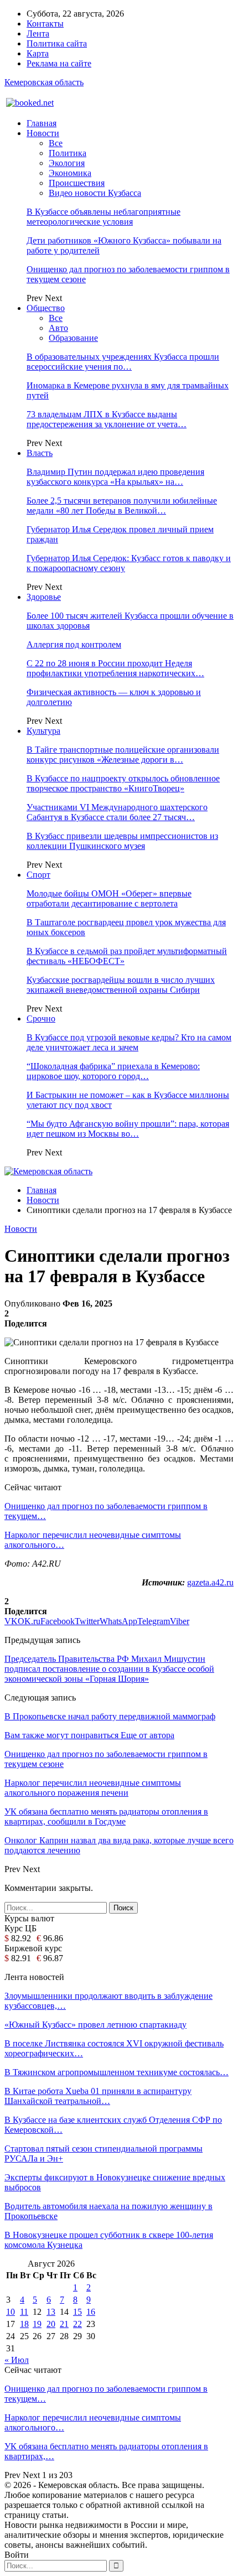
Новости (43, 133)
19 (37, 2324)
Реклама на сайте (59, 63)
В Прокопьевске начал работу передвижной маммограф (110, 1716)
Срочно (41, 1019)
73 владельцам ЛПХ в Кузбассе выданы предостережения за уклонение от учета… (107, 419)
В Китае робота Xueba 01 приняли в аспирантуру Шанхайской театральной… (98, 2096)
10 (11, 2312)
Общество (46, 308)
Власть (40, 453)
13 (51, 2312)
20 (51, 2324)
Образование (73, 338)
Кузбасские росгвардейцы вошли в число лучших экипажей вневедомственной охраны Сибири (121, 985)
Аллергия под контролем (74, 644)
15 (77, 2312)
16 (91, 2312)
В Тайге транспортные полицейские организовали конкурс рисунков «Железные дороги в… (123, 755)
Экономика (70, 173)
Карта (38, 53)
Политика (68, 153)
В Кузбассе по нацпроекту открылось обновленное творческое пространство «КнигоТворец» (123, 783)
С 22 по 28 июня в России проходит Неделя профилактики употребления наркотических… (115, 668)
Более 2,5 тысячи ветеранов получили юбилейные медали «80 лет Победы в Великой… (122, 506)
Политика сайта (57, 43)
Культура (43, 731)
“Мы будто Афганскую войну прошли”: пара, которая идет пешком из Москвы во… (128, 1129)
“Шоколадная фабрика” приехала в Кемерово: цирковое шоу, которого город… (113, 1071)
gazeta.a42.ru (210, 1582)
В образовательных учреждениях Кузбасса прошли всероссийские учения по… (123, 362)
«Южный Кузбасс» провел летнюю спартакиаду (95, 2025)
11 (24, 2312)
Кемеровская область (44, 82)
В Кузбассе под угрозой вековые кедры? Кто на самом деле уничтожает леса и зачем (129, 1042)
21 (64, 2324)
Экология (67, 163)
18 (24, 2324)
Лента (38, 33)
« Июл (17, 2360)
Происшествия (77, 183)
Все (56, 143)
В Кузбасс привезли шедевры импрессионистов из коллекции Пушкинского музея (122, 841)
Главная (42, 123)
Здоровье (44, 597)
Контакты (45, 24)
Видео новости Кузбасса (95, 193)
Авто (58, 328)
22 (77, 2324)
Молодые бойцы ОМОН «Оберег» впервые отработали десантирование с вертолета (109, 898)
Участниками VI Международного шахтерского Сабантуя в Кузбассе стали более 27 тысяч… (117, 812)
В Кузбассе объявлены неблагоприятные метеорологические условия (104, 217)
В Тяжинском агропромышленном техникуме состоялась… (117, 2072)
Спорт (38, 875)
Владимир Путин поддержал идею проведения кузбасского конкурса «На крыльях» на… (115, 477)
